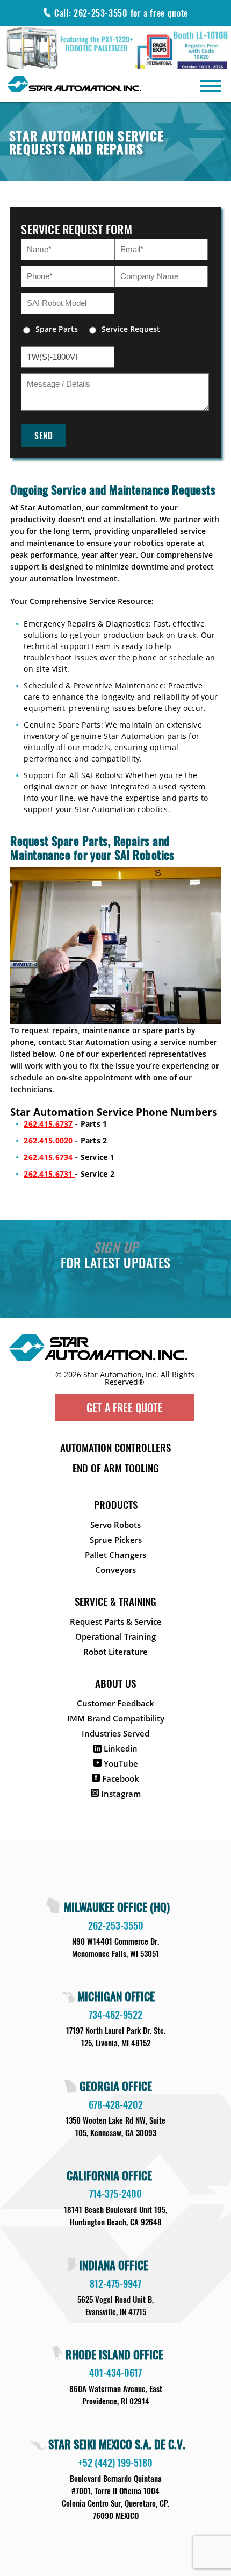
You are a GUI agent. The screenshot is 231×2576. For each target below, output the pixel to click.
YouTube (120, 1763)
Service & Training (115, 1601)
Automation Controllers (115, 1447)
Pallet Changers (115, 1555)
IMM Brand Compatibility (116, 1718)
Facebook (120, 1778)
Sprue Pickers (116, 1540)
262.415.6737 (48, 1124)
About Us (115, 1683)
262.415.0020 (48, 1140)
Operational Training (115, 1636)
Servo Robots (115, 1525)
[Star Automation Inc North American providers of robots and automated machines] (113, 1352)
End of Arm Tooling (116, 1468)
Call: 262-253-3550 (121, 13)
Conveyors (115, 1570)
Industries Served (115, 1733)
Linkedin (120, 1748)
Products (116, 1504)
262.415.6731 (49, 1174)
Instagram (120, 1794)
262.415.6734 (48, 1157)
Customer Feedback (115, 1703)
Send (44, 436)
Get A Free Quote (125, 1407)
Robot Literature (115, 1652)
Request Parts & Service (116, 1621)
